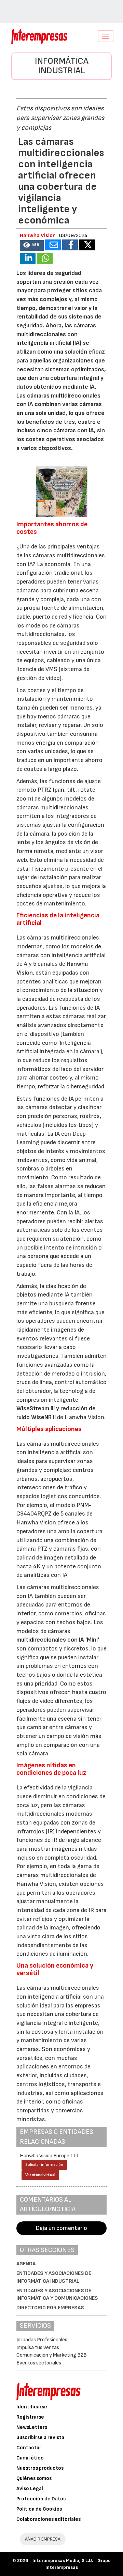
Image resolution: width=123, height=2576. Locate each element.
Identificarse (32, 2407)
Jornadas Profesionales (42, 2340)
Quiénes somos (34, 2478)
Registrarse (30, 2417)
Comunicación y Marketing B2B (52, 2355)
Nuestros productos (40, 2468)
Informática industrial (62, 66)
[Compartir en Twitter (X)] (87, 245)
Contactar (29, 2448)
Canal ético (30, 2458)
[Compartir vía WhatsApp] (45, 258)
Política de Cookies (39, 2509)
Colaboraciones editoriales (49, 2519)
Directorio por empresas (50, 2308)
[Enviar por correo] (53, 245)
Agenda (26, 2264)
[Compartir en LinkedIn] (28, 258)
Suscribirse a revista (40, 2438)
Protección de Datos (41, 2499)
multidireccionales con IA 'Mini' (58, 1640)
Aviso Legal (30, 2489)
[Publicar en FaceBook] (70, 245)
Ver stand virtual (40, 2175)
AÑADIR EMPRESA (43, 2539)
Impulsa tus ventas (38, 2348)
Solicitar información (44, 2165)
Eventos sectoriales (39, 2363)
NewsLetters (32, 2427)
